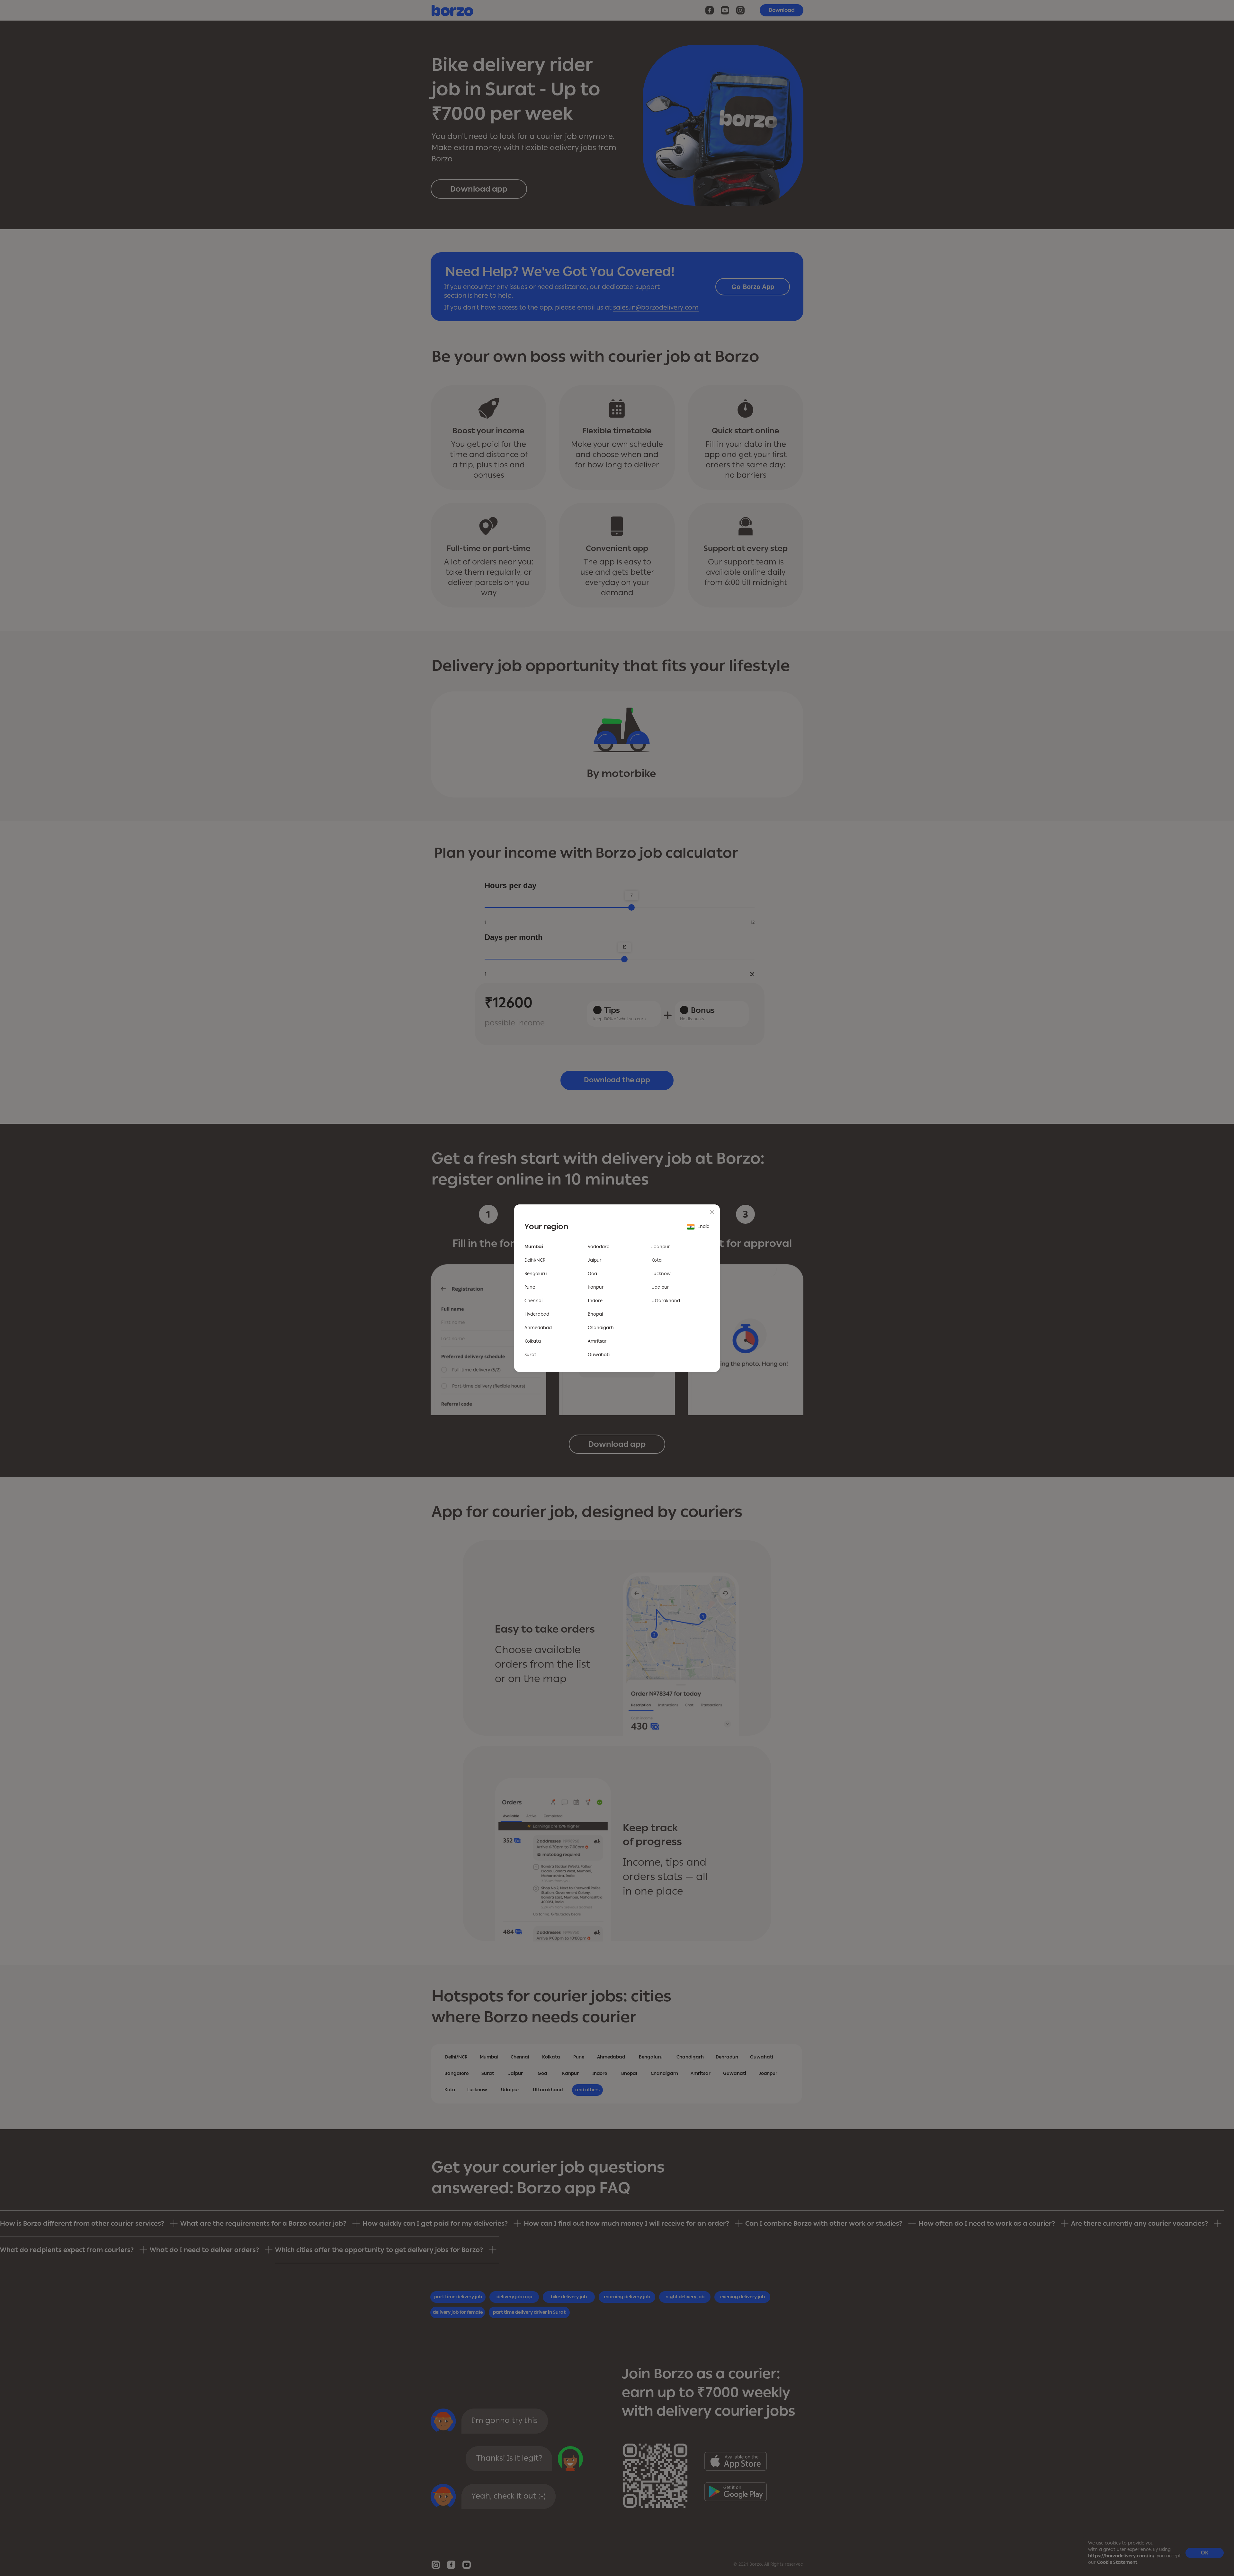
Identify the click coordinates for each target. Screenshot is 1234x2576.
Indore (595, 1301)
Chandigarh (601, 1328)
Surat (530, 1355)
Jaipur (595, 1260)
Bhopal (595, 1314)
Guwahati (599, 1355)
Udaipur (660, 1287)
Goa (592, 1274)
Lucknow (661, 1274)
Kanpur (596, 1287)
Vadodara (599, 1247)
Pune (530, 1287)
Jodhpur (661, 1247)
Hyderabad (537, 1314)
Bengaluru (536, 1274)
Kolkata (533, 1341)
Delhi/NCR (535, 1260)
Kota (657, 1260)
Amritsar (597, 1341)
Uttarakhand (666, 1301)
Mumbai (534, 1247)
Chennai (533, 1301)
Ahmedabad (538, 1328)
